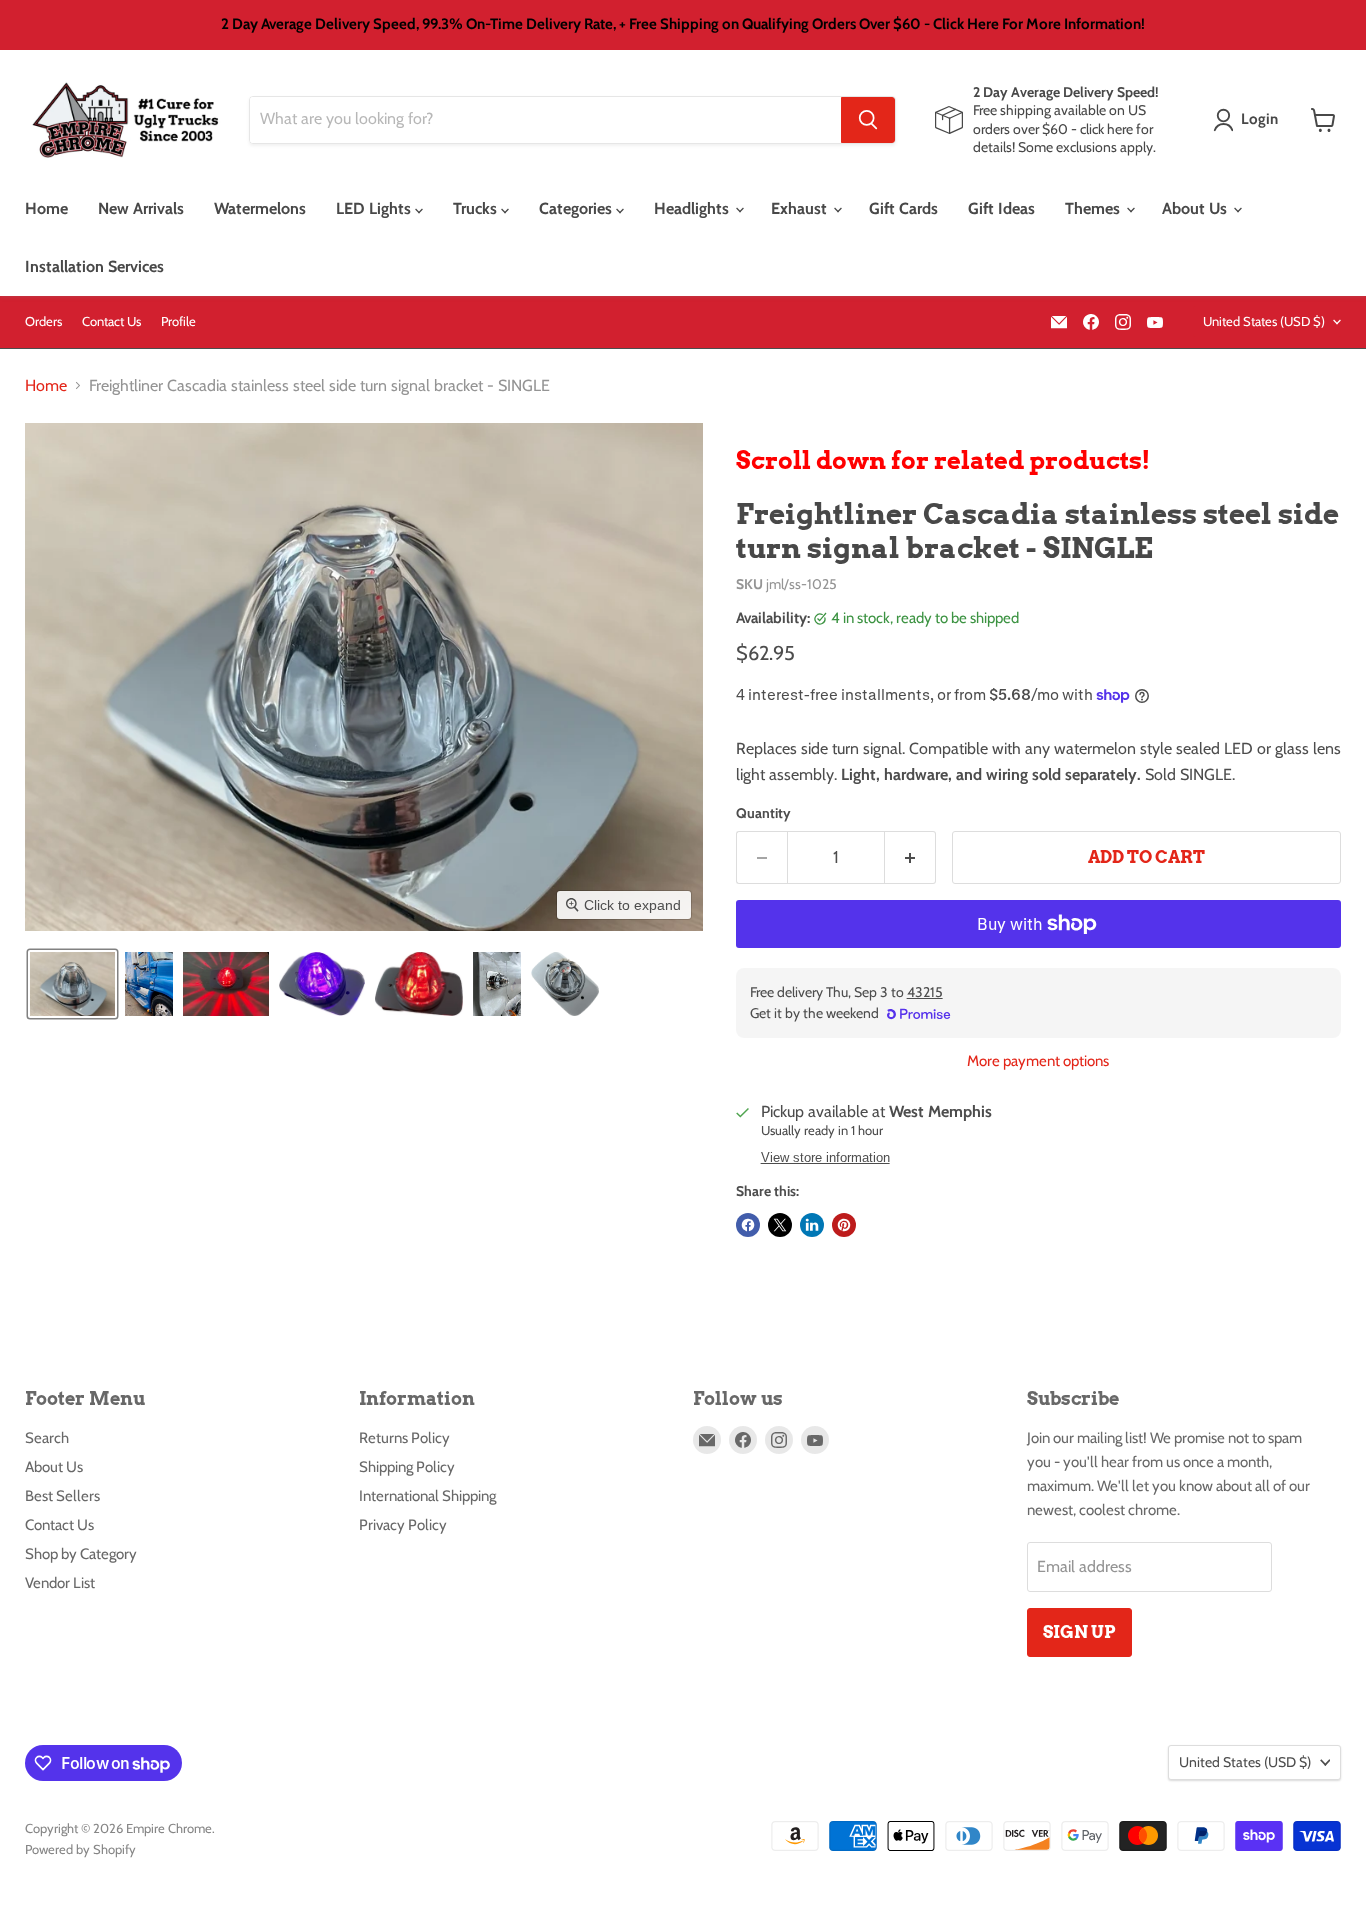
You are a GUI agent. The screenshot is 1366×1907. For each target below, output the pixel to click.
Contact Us (111, 321)
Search (47, 1438)
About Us (1196, 208)
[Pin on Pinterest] (844, 1225)
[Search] (868, 120)
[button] (1249, 120)
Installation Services (94, 266)
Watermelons (260, 208)
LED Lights (375, 208)
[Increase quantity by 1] (910, 858)
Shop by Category (81, 1554)
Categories (577, 208)
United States (1264, 321)
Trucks (477, 208)
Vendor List (60, 1583)
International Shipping (427, 1496)
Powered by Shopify (80, 1849)
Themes (1094, 208)
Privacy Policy (403, 1525)
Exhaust (801, 208)
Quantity (763, 813)
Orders (43, 321)
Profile (178, 321)
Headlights (693, 208)
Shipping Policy (407, 1467)
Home (46, 208)
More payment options (1038, 1061)
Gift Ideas (1001, 208)
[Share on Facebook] (748, 1225)
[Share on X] (780, 1225)
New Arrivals (141, 208)
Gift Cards (903, 208)
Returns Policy (404, 1438)
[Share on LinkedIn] (812, 1225)
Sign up (1079, 1632)
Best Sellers (62, 1496)
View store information (825, 1158)
